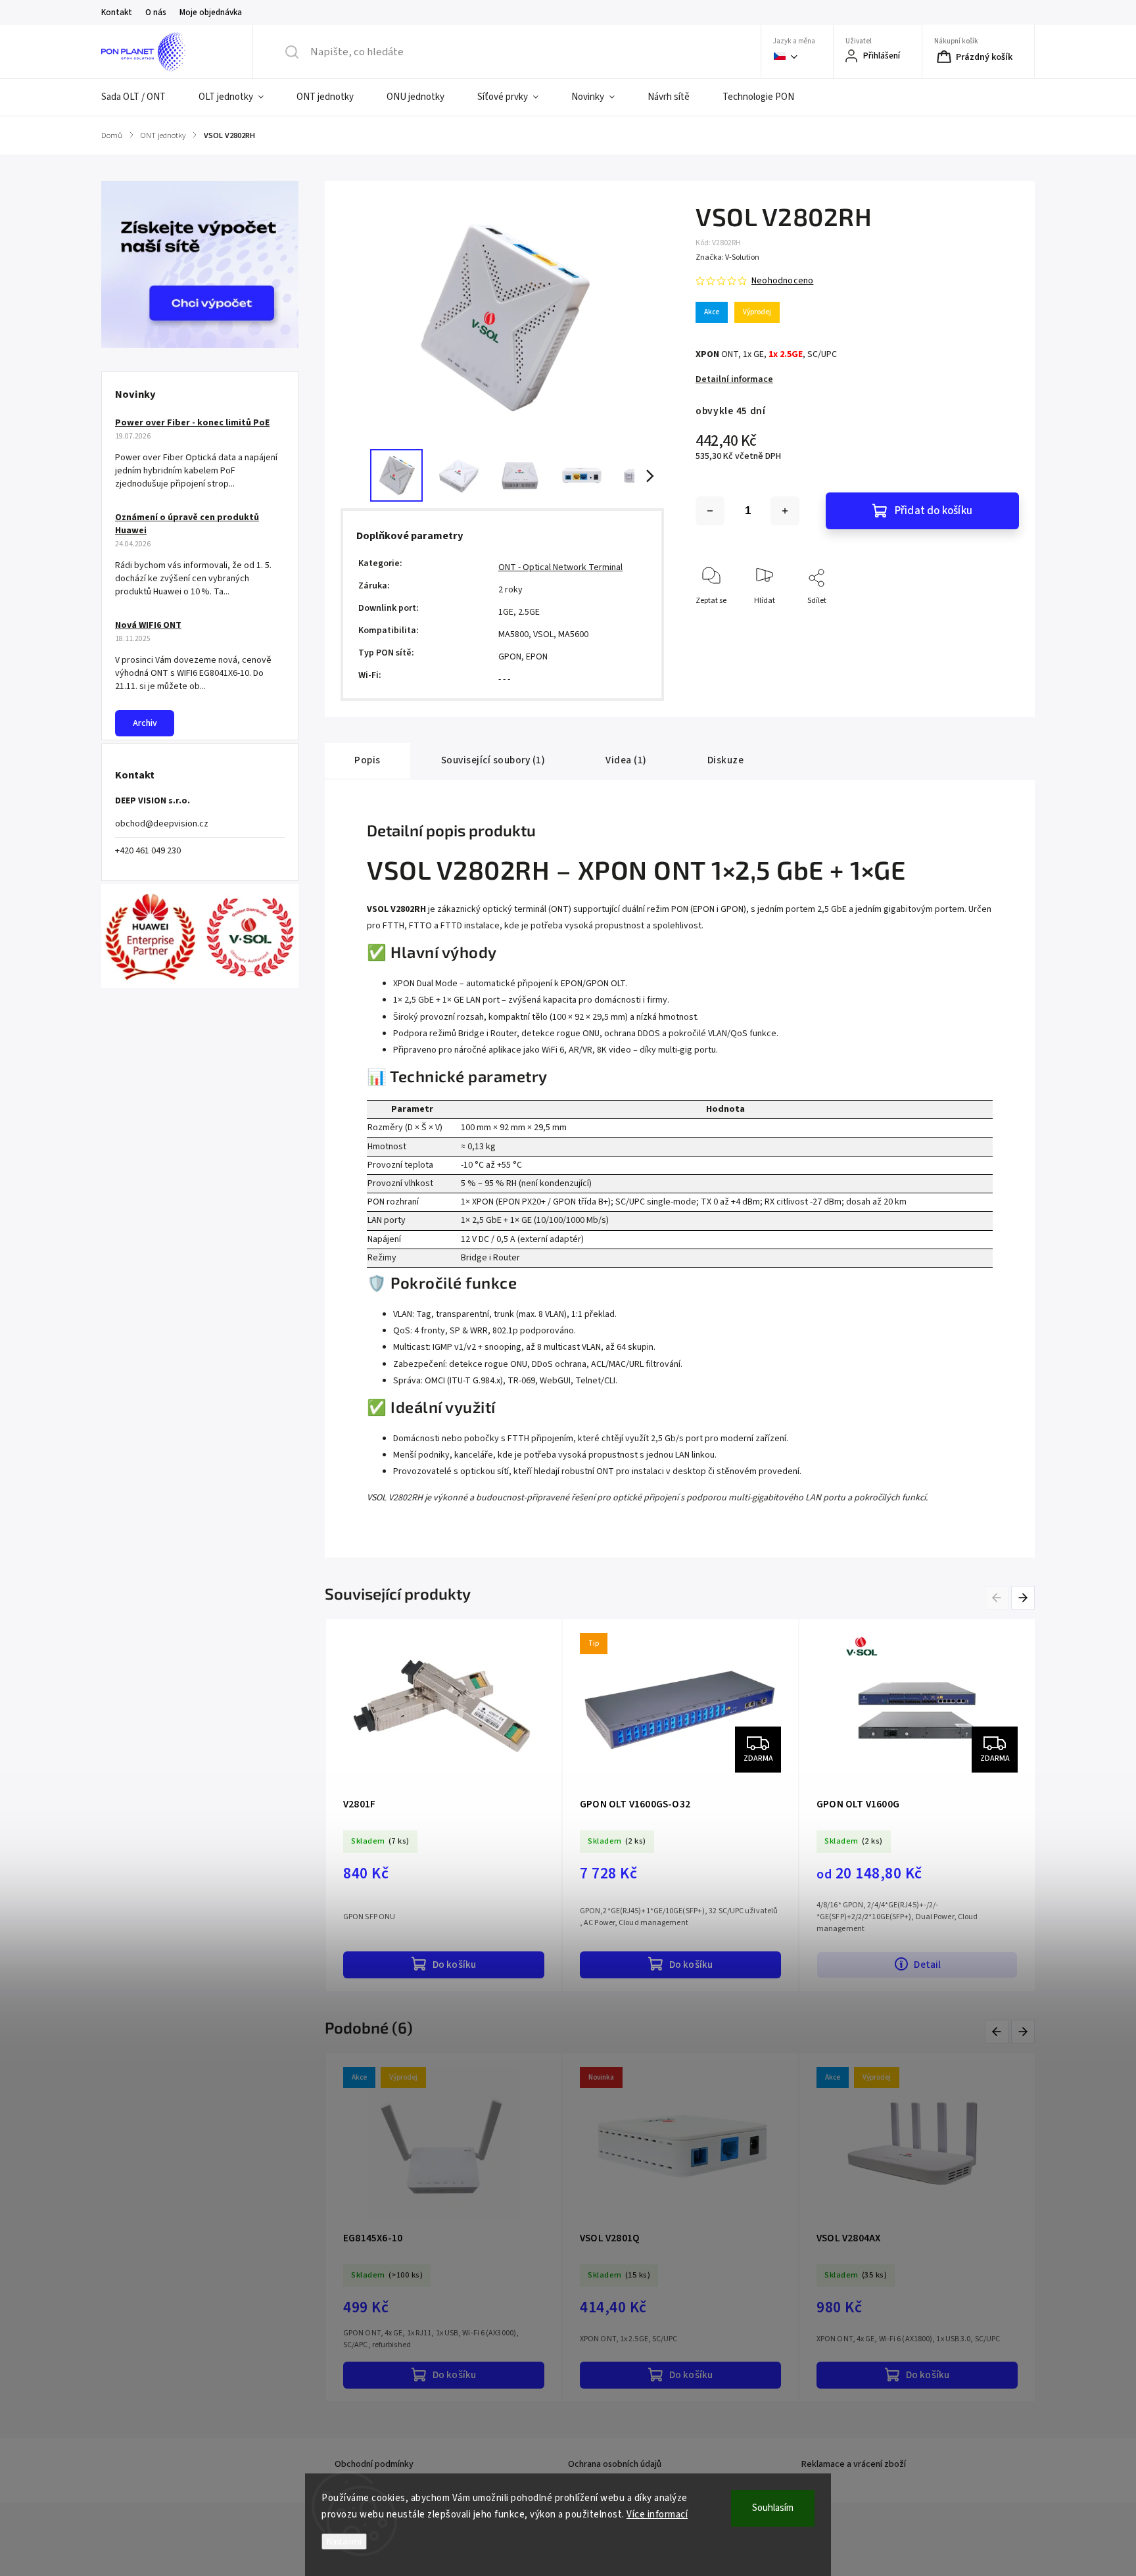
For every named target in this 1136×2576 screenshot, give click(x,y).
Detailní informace (734, 379)
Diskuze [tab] (726, 760)
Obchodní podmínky (374, 2464)
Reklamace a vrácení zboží (854, 2464)
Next (1024, 1597)
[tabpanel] (444, 1805)
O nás (156, 12)
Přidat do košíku (934, 511)
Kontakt (117, 12)
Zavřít (998, 622)
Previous (999, 1597)
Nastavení (344, 2541)
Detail (927, 1965)
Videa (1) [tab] (626, 760)
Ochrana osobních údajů (615, 2464)
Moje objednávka (211, 12)
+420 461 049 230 (148, 851)
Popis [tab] (367, 760)
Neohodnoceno (782, 281)
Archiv (145, 723)
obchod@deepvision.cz (162, 824)
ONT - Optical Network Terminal (560, 567)
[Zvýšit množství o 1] (785, 511)
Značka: (727, 257)
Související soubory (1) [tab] (493, 760)
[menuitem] (142, 97)
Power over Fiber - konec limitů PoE (192, 423)
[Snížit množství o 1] (710, 511)
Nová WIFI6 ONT (148, 625)
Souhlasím (773, 2508)
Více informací (657, 2515)
